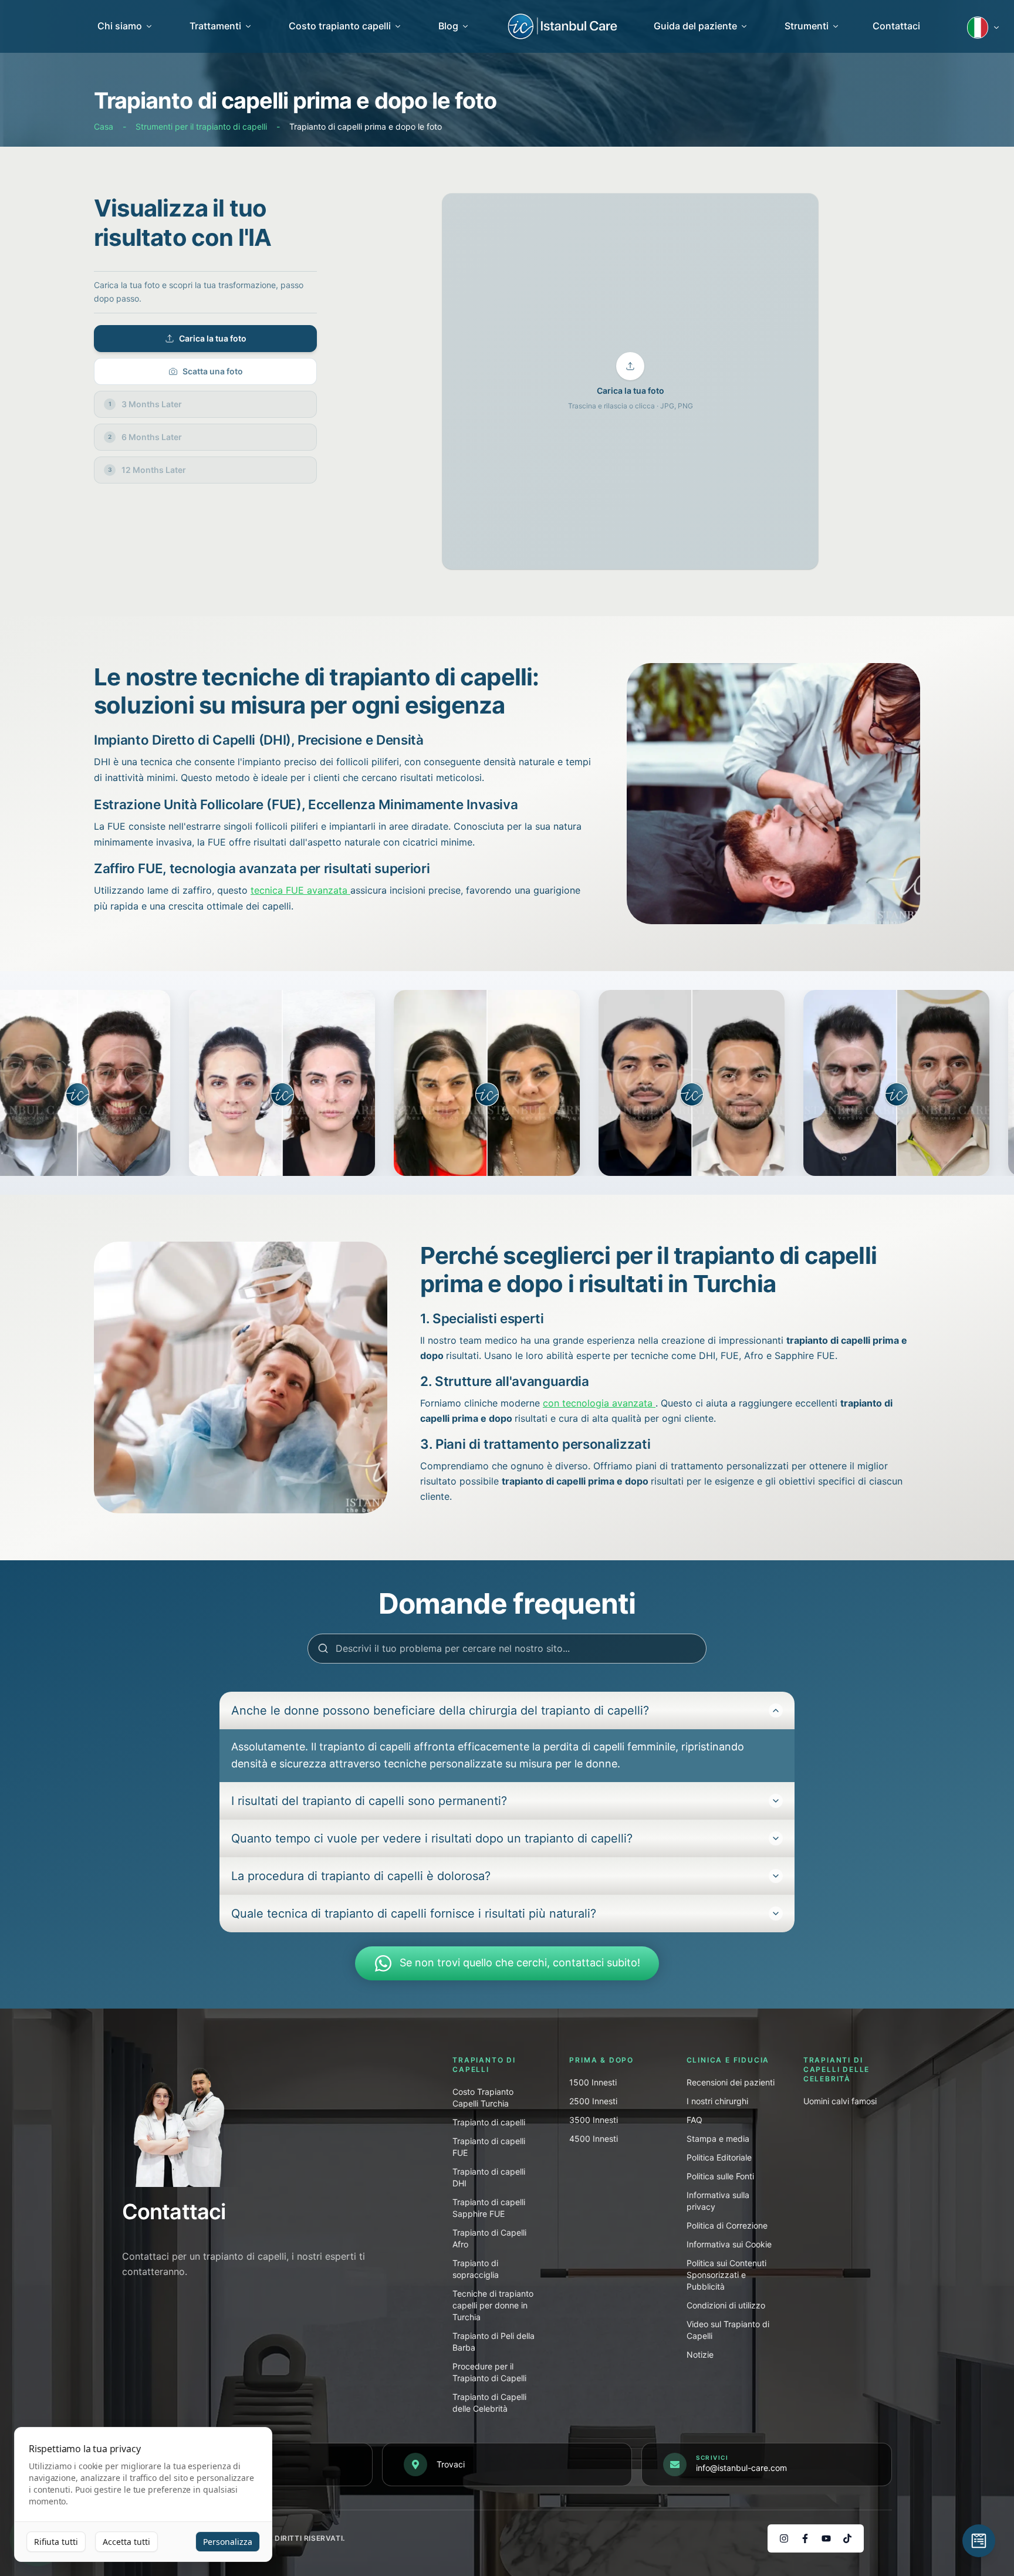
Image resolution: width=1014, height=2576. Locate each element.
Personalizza (228, 2542)
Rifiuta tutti (56, 2542)
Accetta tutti (126, 2542)
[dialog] (143, 2495)
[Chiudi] (759, 1169)
